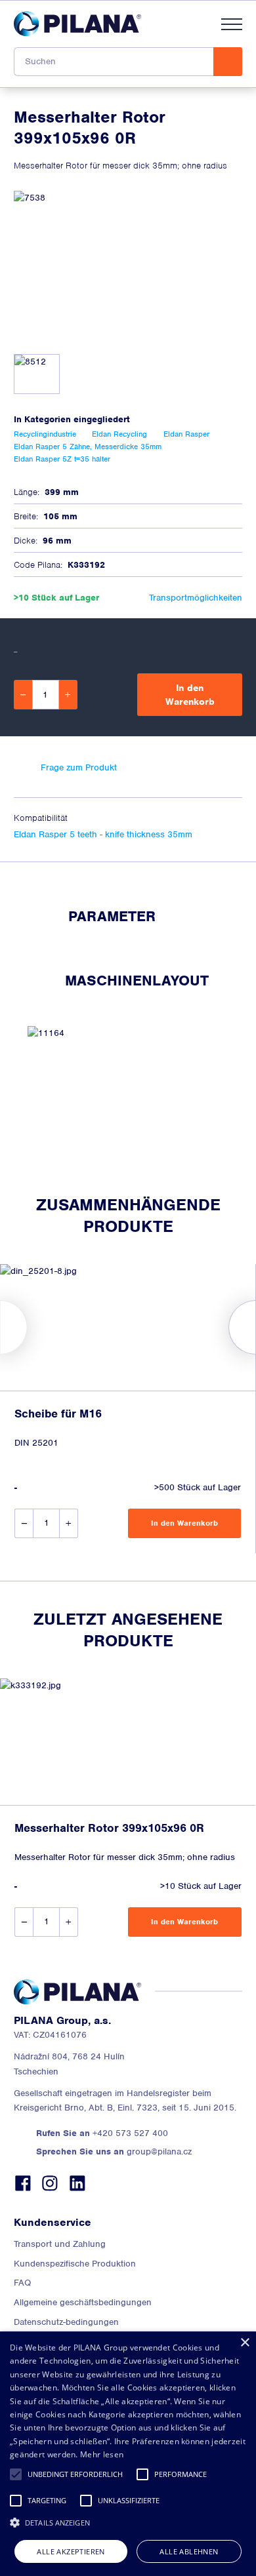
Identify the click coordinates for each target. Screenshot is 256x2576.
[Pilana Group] (77, 24)
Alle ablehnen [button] (189, 2551)
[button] (16, 2474)
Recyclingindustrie (45, 434)
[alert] (128, 2454)
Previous (0, 1327)
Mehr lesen (102, 2454)
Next (256, 1327)
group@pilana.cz (114, 2151)
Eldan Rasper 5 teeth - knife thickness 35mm (103, 834)
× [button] (245, 2343)
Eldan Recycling (119, 434)
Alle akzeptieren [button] (71, 2551)
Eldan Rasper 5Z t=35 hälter (62, 459)
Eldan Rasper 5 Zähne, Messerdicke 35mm (88, 446)
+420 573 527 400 (102, 2133)
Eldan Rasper (186, 434)
